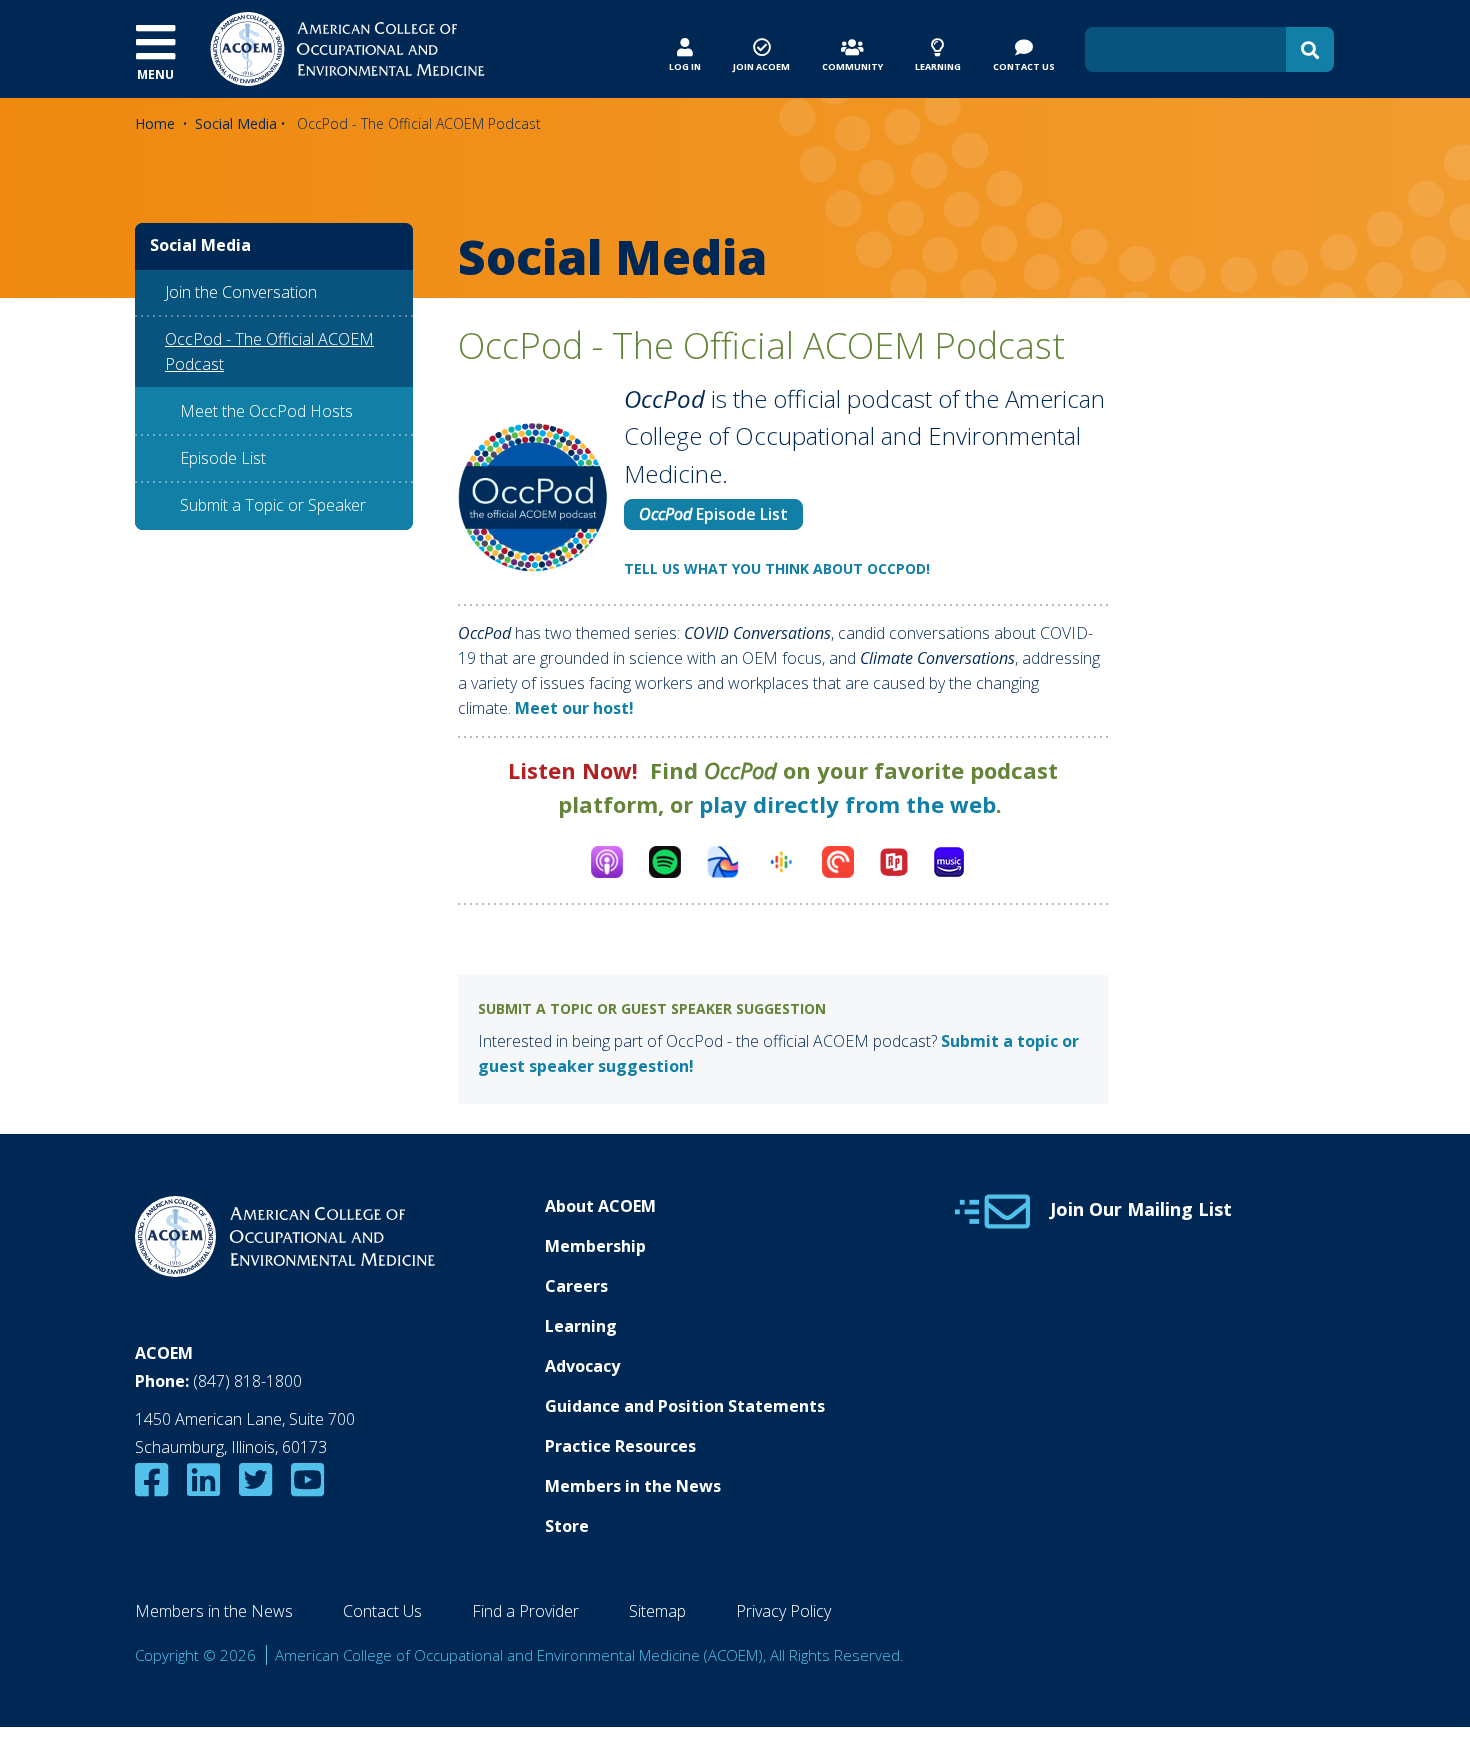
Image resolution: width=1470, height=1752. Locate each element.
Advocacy (582, 1366)
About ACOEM (600, 1206)
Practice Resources (620, 1446)
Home (155, 123)
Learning (581, 1326)
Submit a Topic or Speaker (273, 505)
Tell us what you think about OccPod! (777, 568)
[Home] (347, 47)
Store (567, 1526)
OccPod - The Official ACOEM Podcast (269, 351)
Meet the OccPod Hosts (266, 411)
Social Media (236, 123)
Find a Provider (525, 1611)
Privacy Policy (783, 1611)
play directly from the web (847, 804)
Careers (576, 1286)
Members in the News (633, 1486)
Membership (595, 1246)
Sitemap (657, 1611)
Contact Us (382, 1611)
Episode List (713, 514)
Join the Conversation (241, 292)
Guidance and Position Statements (685, 1406)
